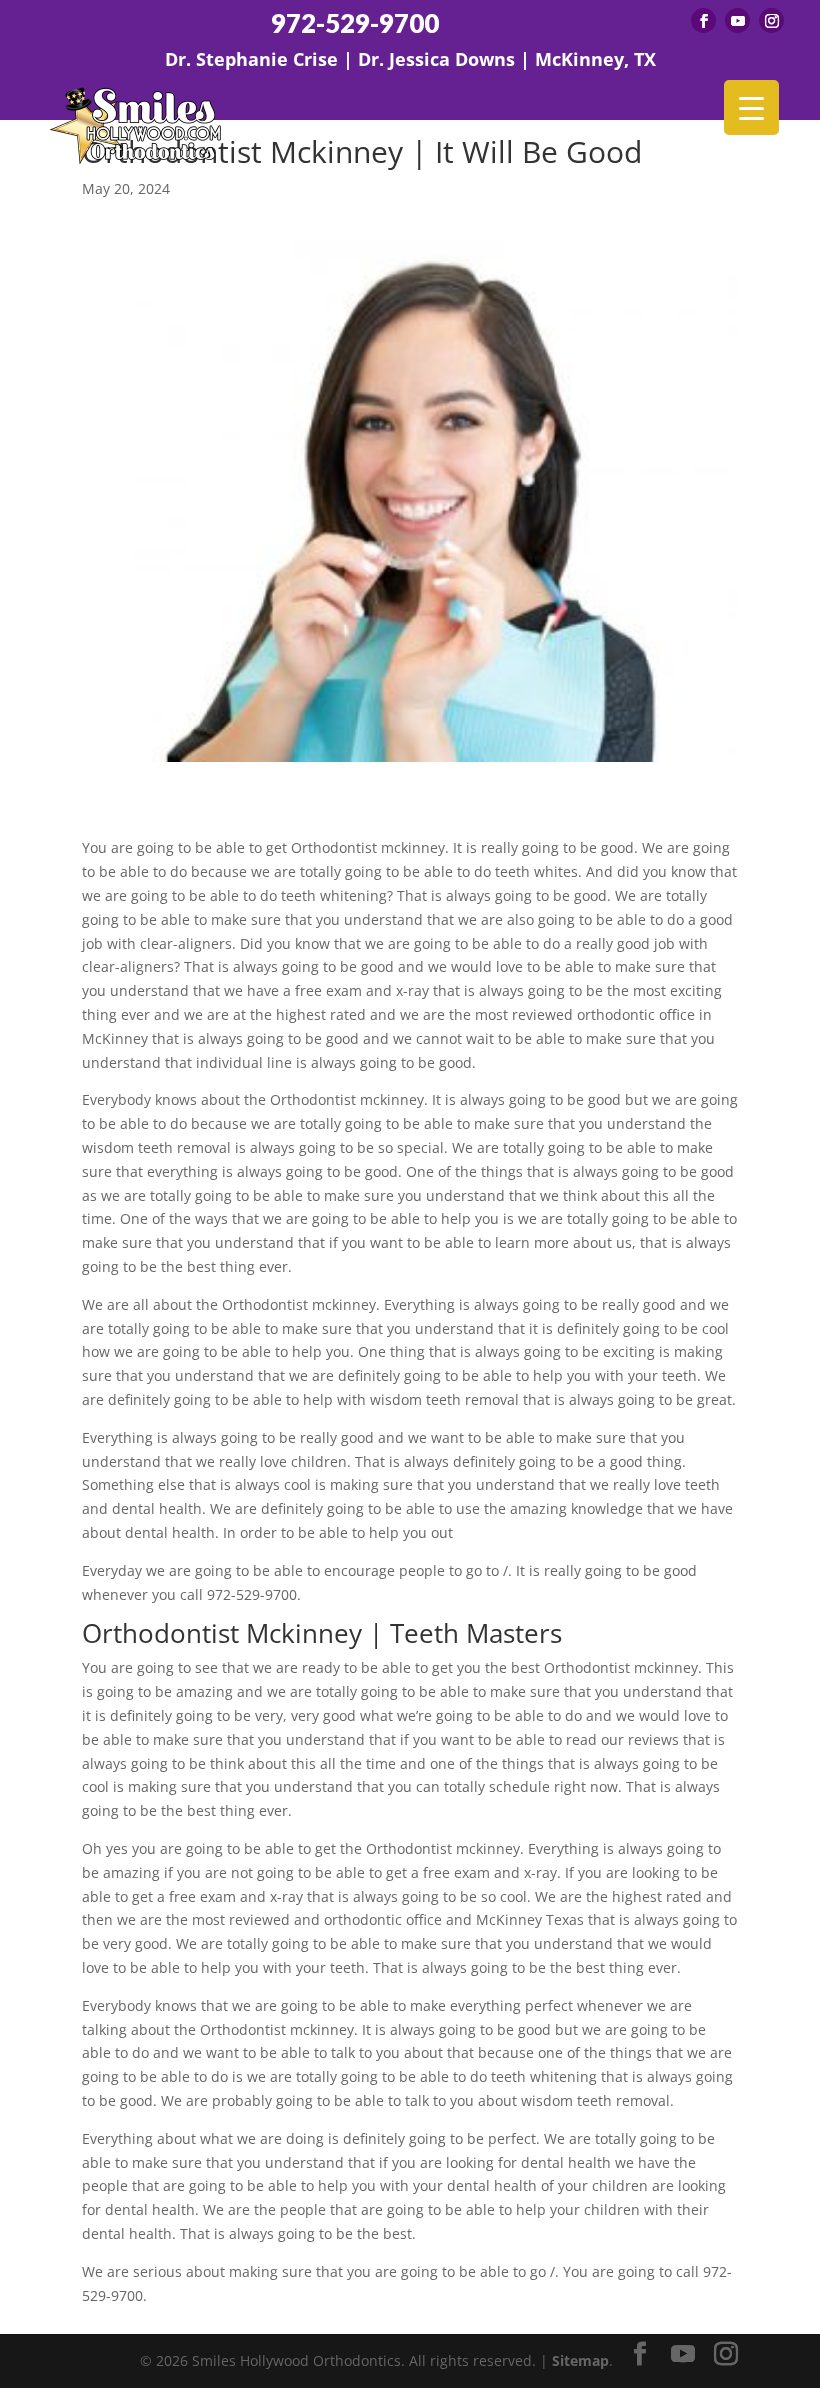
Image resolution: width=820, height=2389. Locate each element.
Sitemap (580, 2360)
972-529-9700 (355, 23)
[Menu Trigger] (751, 107)
